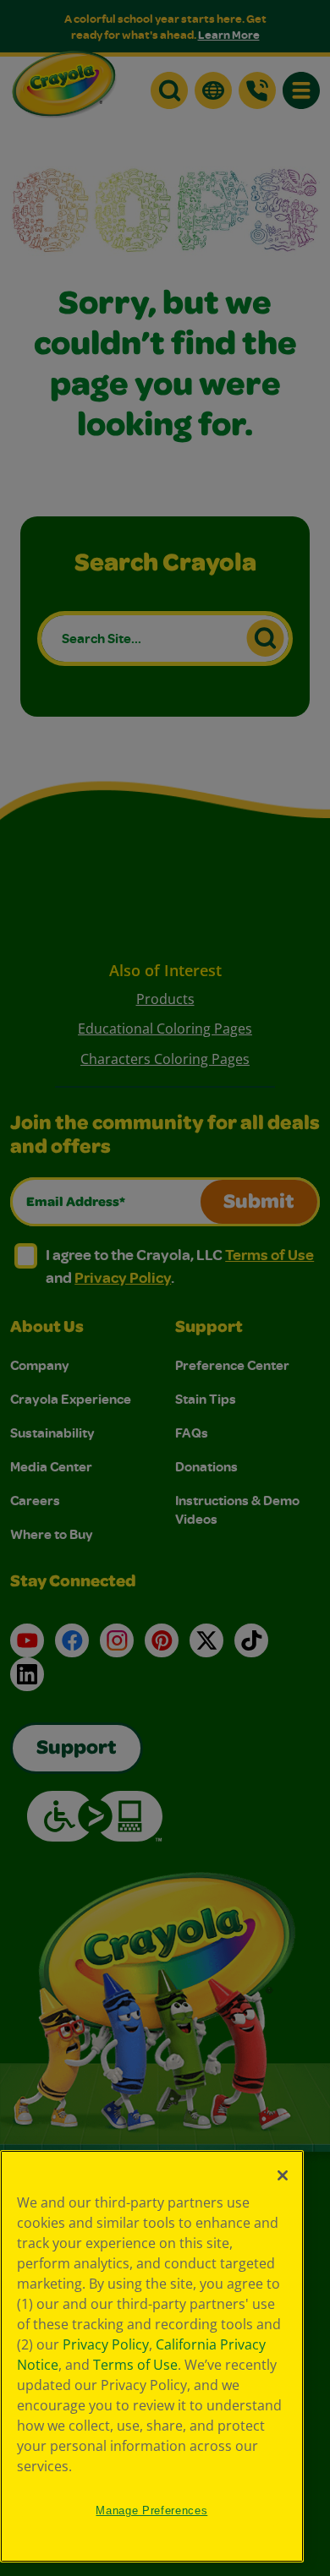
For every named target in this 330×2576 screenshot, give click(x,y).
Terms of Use (135, 2365)
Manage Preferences (151, 2511)
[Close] (283, 2175)
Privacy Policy (106, 2344)
